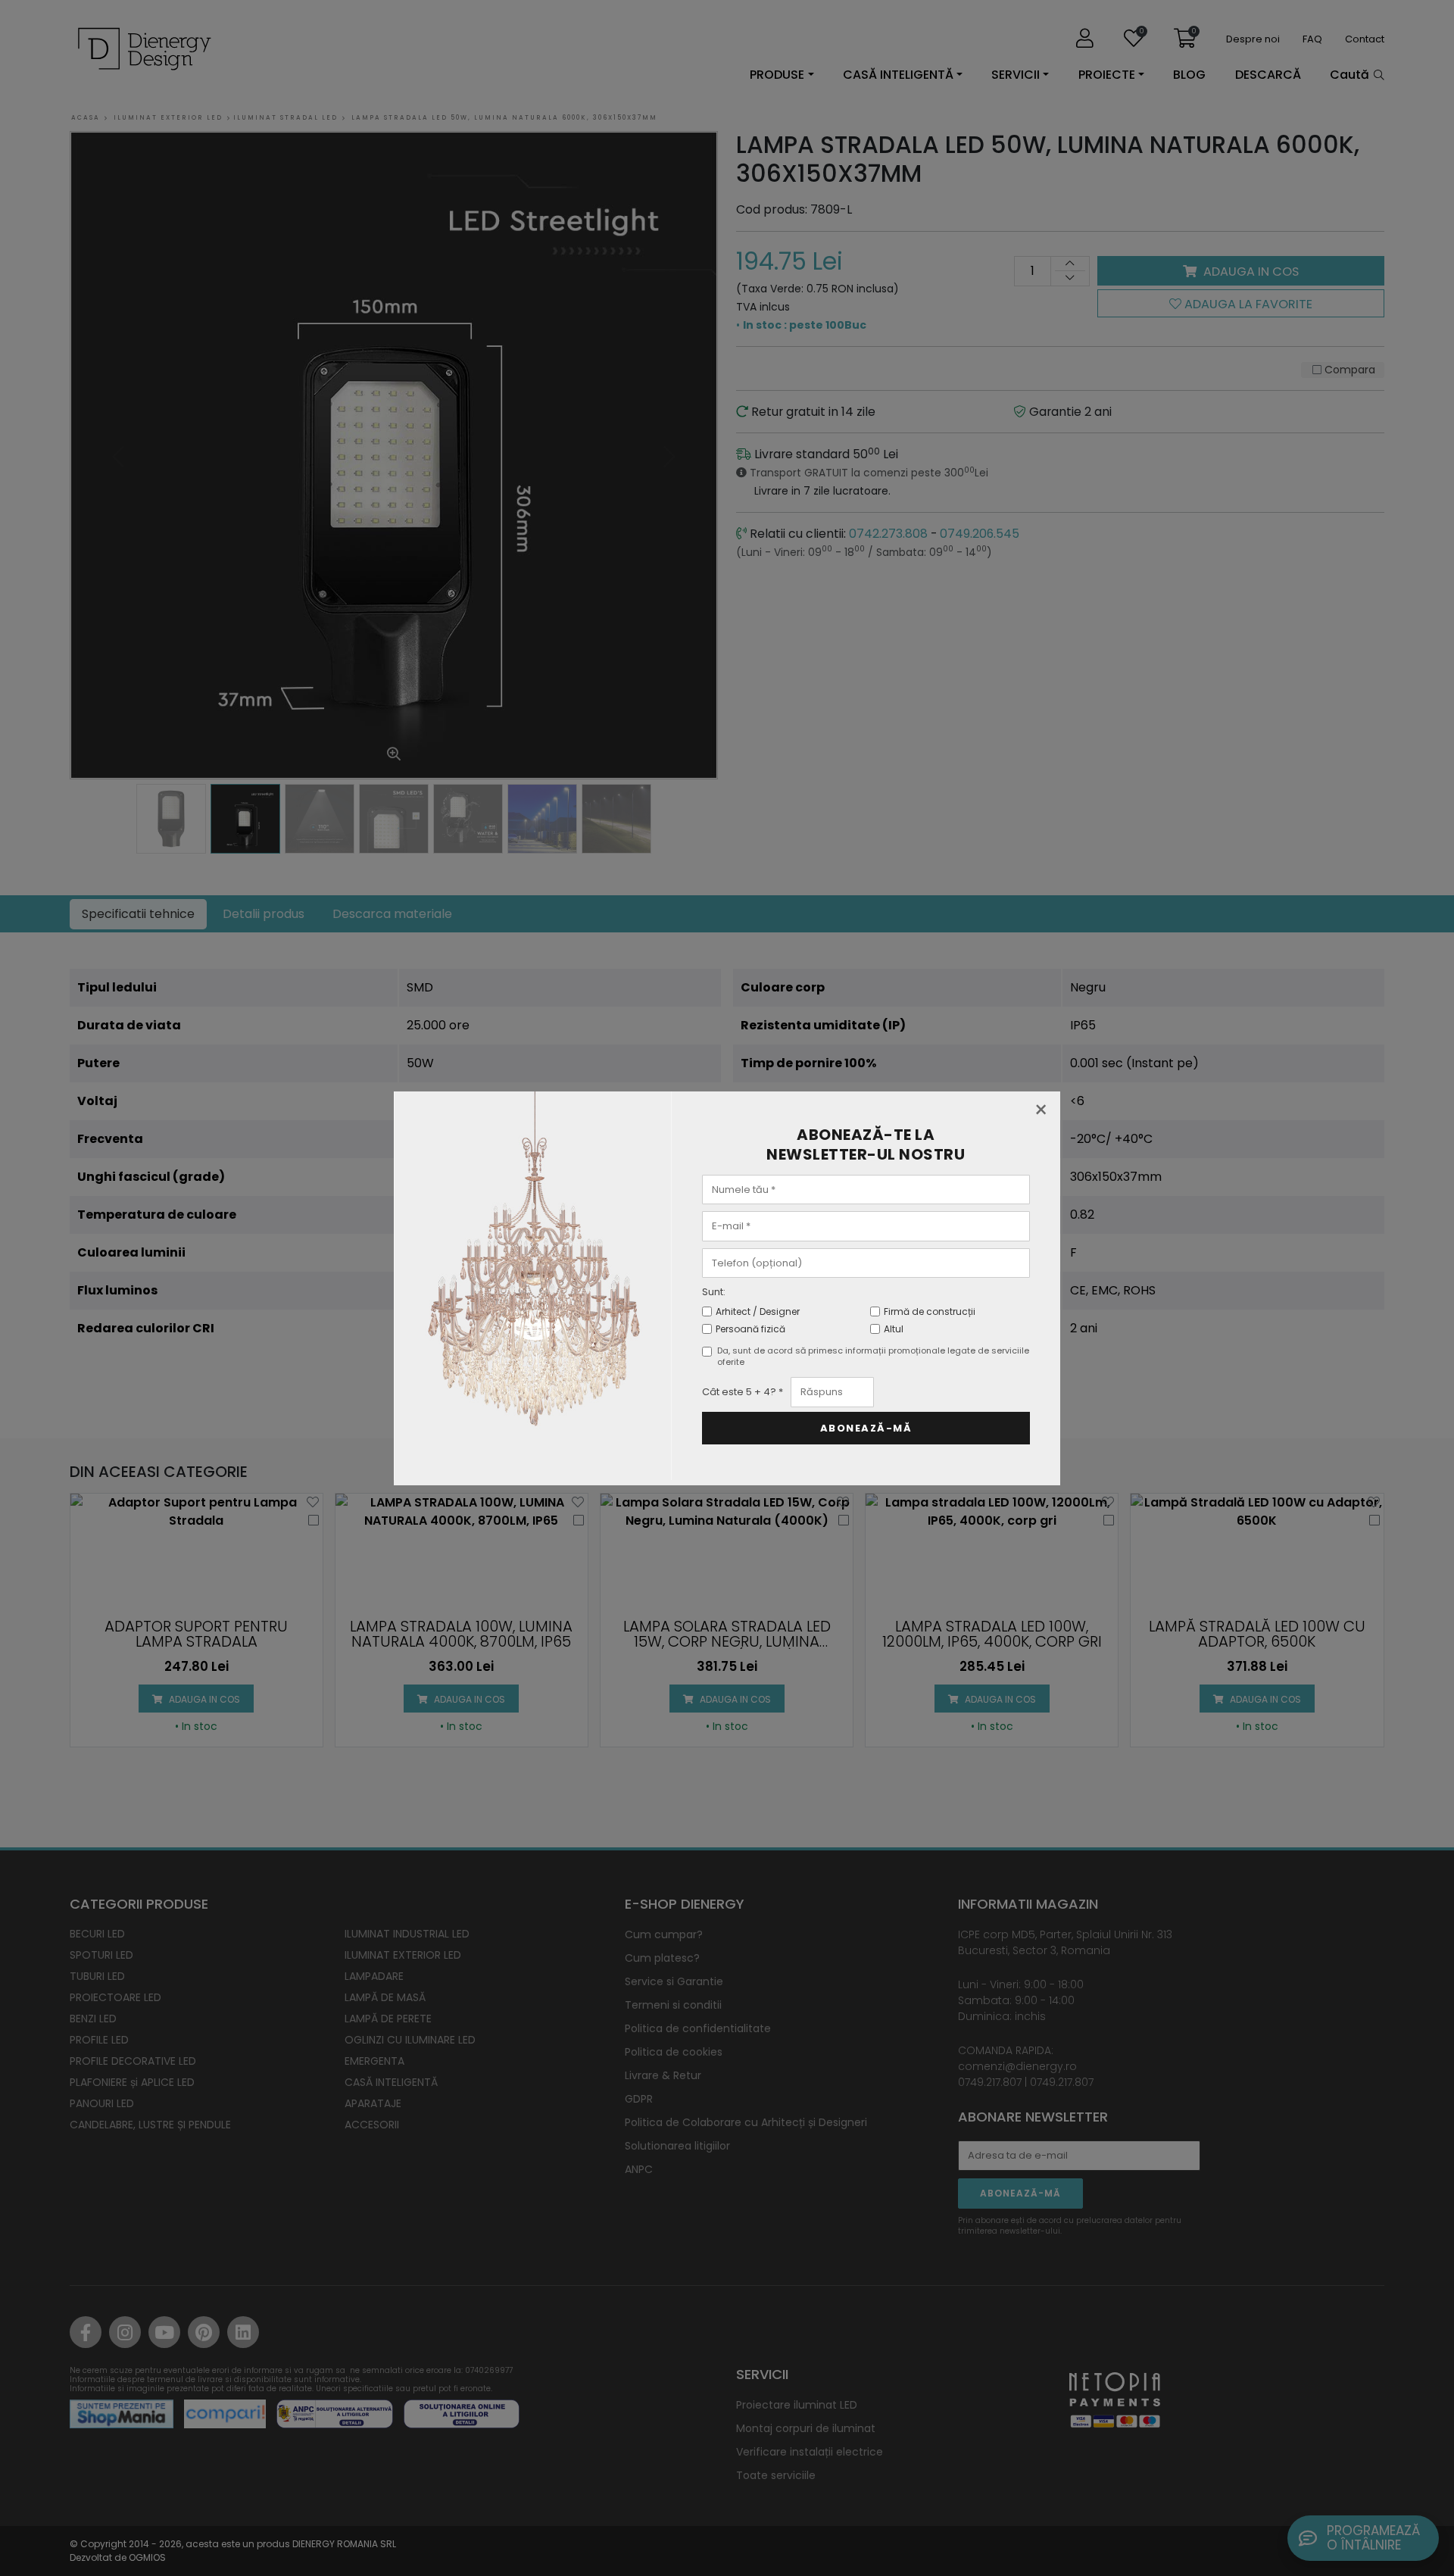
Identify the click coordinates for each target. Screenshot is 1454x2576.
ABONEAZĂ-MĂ (866, 1428)
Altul (894, 1329)
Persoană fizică (750, 1329)
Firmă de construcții (930, 1311)
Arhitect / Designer (758, 1311)
